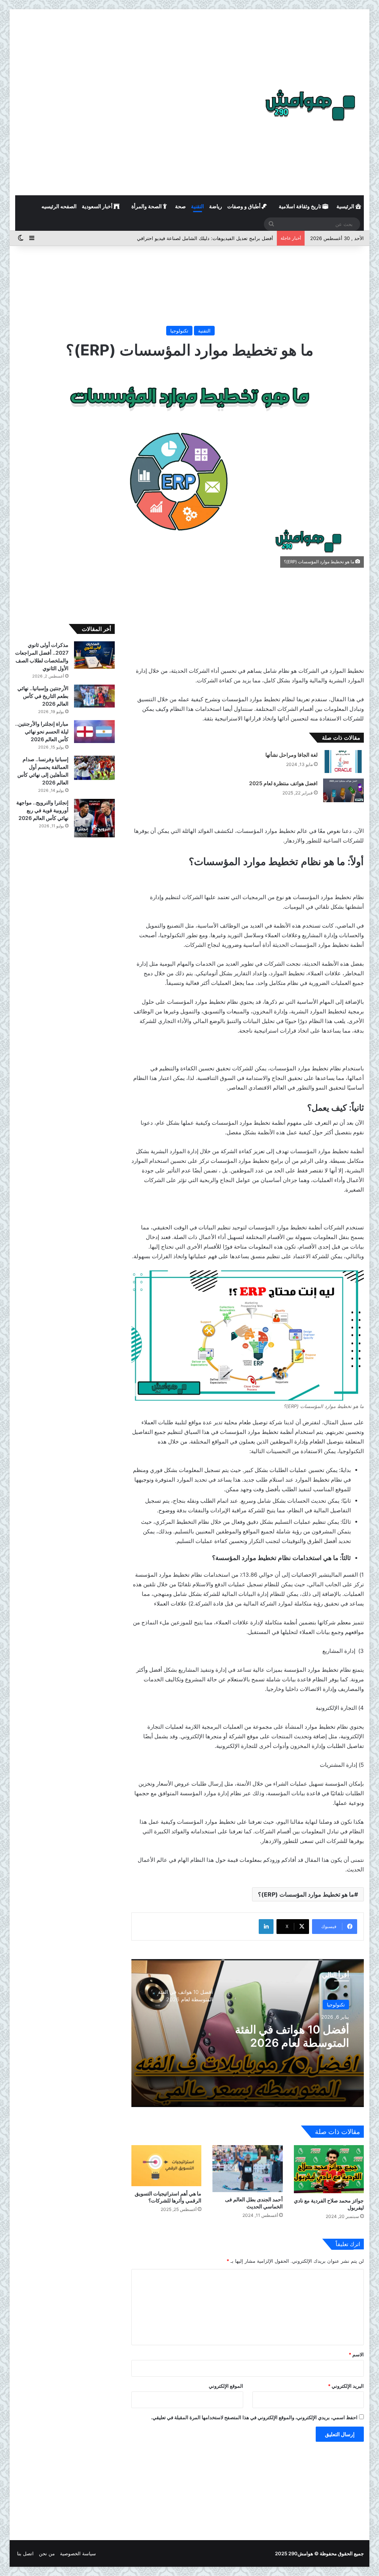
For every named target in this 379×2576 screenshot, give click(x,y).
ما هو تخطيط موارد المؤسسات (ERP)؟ (306, 1894)
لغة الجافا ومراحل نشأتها (291, 755)
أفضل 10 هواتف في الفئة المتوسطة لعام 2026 (292, 2036)
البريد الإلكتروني (346, 2386)
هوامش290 (301, 2553)
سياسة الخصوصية (78, 2553)
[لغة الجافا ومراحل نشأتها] (343, 762)
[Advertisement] (189, 41)
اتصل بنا (25, 2553)
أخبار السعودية (98, 206)
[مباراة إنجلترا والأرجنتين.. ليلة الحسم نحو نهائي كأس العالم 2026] (94, 732)
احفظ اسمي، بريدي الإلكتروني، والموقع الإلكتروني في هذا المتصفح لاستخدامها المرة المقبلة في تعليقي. (254, 2417)
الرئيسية (346, 206)
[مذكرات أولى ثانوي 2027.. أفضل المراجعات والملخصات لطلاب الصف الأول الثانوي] (94, 655)
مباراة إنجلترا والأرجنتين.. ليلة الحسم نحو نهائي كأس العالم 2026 (42, 731)
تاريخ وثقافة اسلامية (301, 206)
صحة (180, 206)
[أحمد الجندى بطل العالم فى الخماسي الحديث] (248, 2168)
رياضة (216, 206)
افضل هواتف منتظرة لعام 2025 (283, 783)
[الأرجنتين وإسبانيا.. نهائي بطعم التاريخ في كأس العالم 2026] (94, 696)
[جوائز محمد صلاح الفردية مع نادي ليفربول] (329, 2169)
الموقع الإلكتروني (226, 2386)
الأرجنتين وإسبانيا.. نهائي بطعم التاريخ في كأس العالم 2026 (43, 696)
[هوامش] (310, 105)
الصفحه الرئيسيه (59, 206)
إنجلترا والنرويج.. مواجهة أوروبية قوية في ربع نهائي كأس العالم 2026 (42, 810)
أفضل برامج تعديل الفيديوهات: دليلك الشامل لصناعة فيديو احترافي (205, 238)
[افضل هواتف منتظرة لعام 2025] (343, 790)
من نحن (47, 2553)
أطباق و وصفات (244, 206)
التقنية (197, 206)
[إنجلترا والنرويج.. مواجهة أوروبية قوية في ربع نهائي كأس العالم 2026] (94, 818)
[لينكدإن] (266, 1927)
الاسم (356, 2354)
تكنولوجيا (179, 331)
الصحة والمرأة (147, 206)
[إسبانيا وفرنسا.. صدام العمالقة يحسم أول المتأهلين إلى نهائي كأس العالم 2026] (94, 768)
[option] (247, 2033)
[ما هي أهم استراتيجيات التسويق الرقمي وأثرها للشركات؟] (167, 2166)
